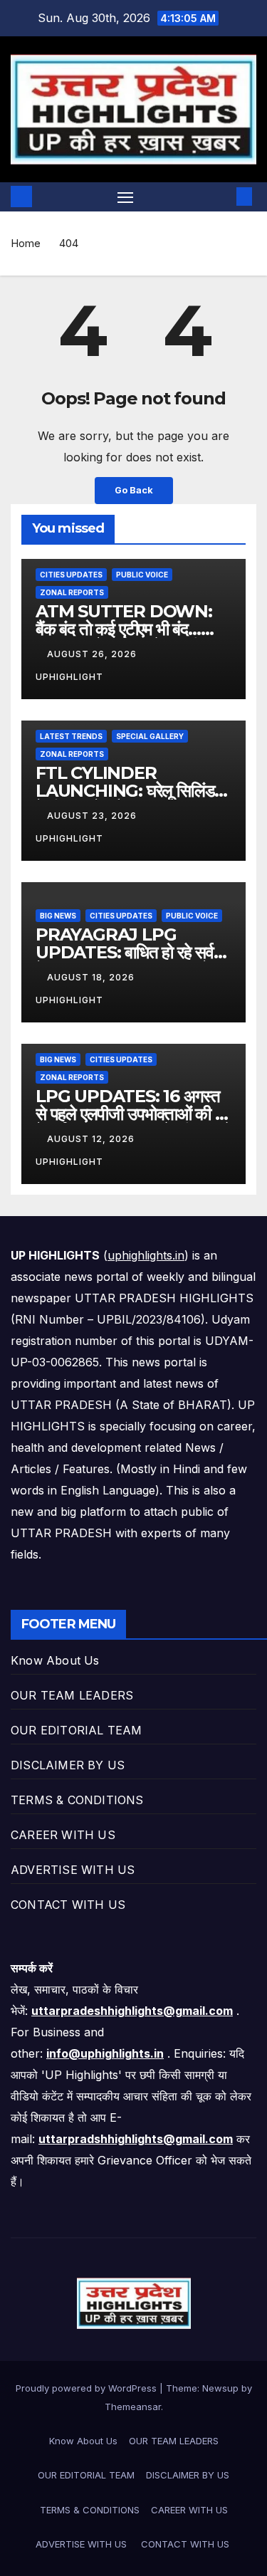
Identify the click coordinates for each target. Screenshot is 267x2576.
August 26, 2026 (93, 654)
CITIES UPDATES (71, 575)
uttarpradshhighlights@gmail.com (136, 2139)
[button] (223, 197)
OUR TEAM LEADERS (72, 1695)
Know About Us (55, 1660)
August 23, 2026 (93, 816)
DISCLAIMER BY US (68, 1765)
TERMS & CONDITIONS (77, 1800)
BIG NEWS (58, 916)
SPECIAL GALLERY (150, 736)
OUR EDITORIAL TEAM (77, 1730)
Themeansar (133, 2407)
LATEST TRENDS (71, 736)
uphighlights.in (146, 1255)
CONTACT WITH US (70, 1905)
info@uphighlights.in (105, 2053)
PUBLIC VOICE (142, 575)
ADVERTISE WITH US (75, 1870)
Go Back (134, 490)
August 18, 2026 (92, 977)
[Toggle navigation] (125, 197)
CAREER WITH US (63, 1835)
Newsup (220, 2388)
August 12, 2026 (92, 1139)
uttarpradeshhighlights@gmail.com (132, 2011)
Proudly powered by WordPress (88, 2388)
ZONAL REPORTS (72, 592)
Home (26, 243)
